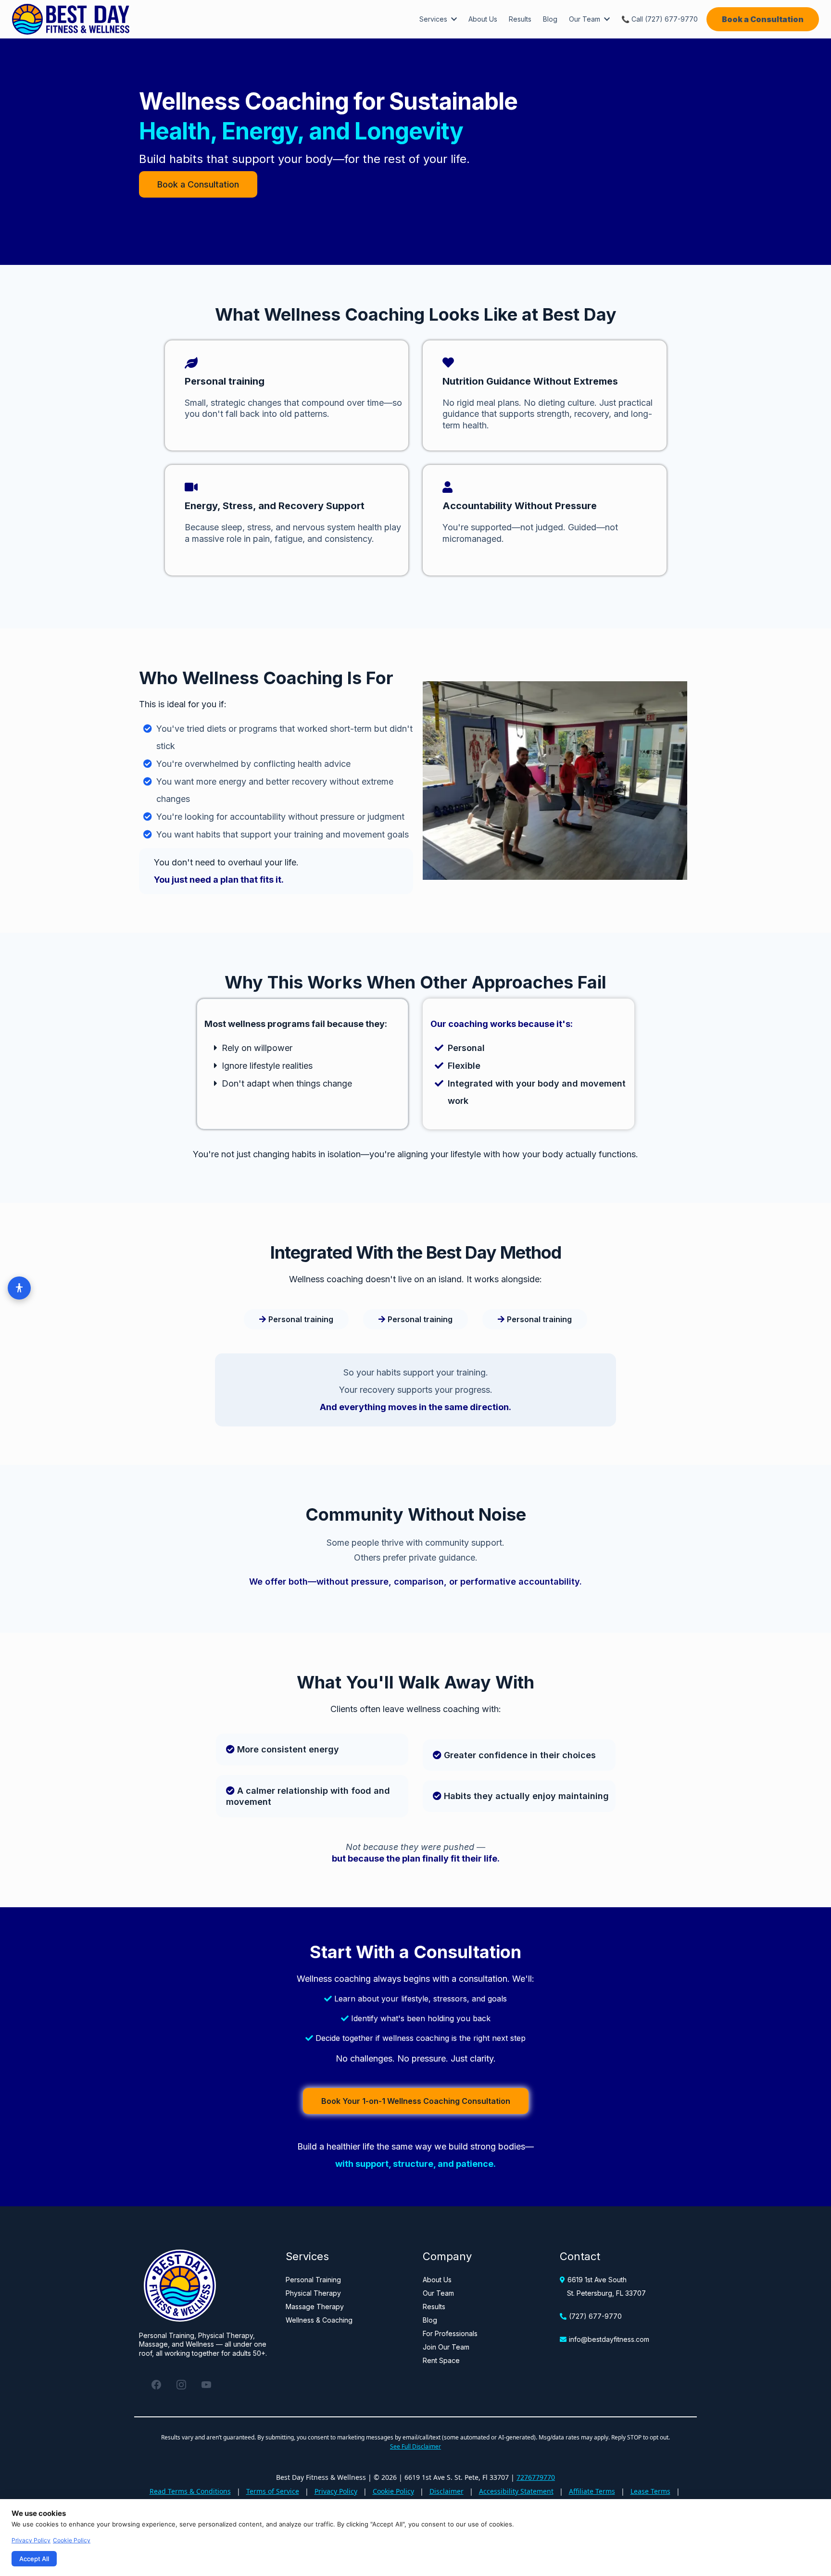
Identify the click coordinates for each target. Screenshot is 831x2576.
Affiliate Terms (592, 2491)
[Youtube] (206, 2385)
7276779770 (536, 2477)
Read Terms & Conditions (190, 2491)
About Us (437, 2280)
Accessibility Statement (516, 2491)
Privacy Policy (336, 2491)
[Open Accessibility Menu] (19, 1288)
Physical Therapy (313, 2293)
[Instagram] (181, 2385)
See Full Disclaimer (415, 2446)
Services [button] (434, 19)
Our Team (438, 2293)
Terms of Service (273, 2491)
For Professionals (450, 2333)
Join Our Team (446, 2347)
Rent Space (441, 2360)
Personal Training (313, 2280)
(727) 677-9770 (595, 2316)
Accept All (34, 2559)
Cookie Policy (393, 2491)
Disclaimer (447, 2491)
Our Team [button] (585, 19)
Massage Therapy (315, 2307)
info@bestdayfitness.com (609, 2339)
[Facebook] (156, 2385)
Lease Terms (650, 2491)
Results (434, 2307)
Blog (430, 2320)
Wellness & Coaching (319, 2320)
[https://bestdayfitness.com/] (71, 19)
